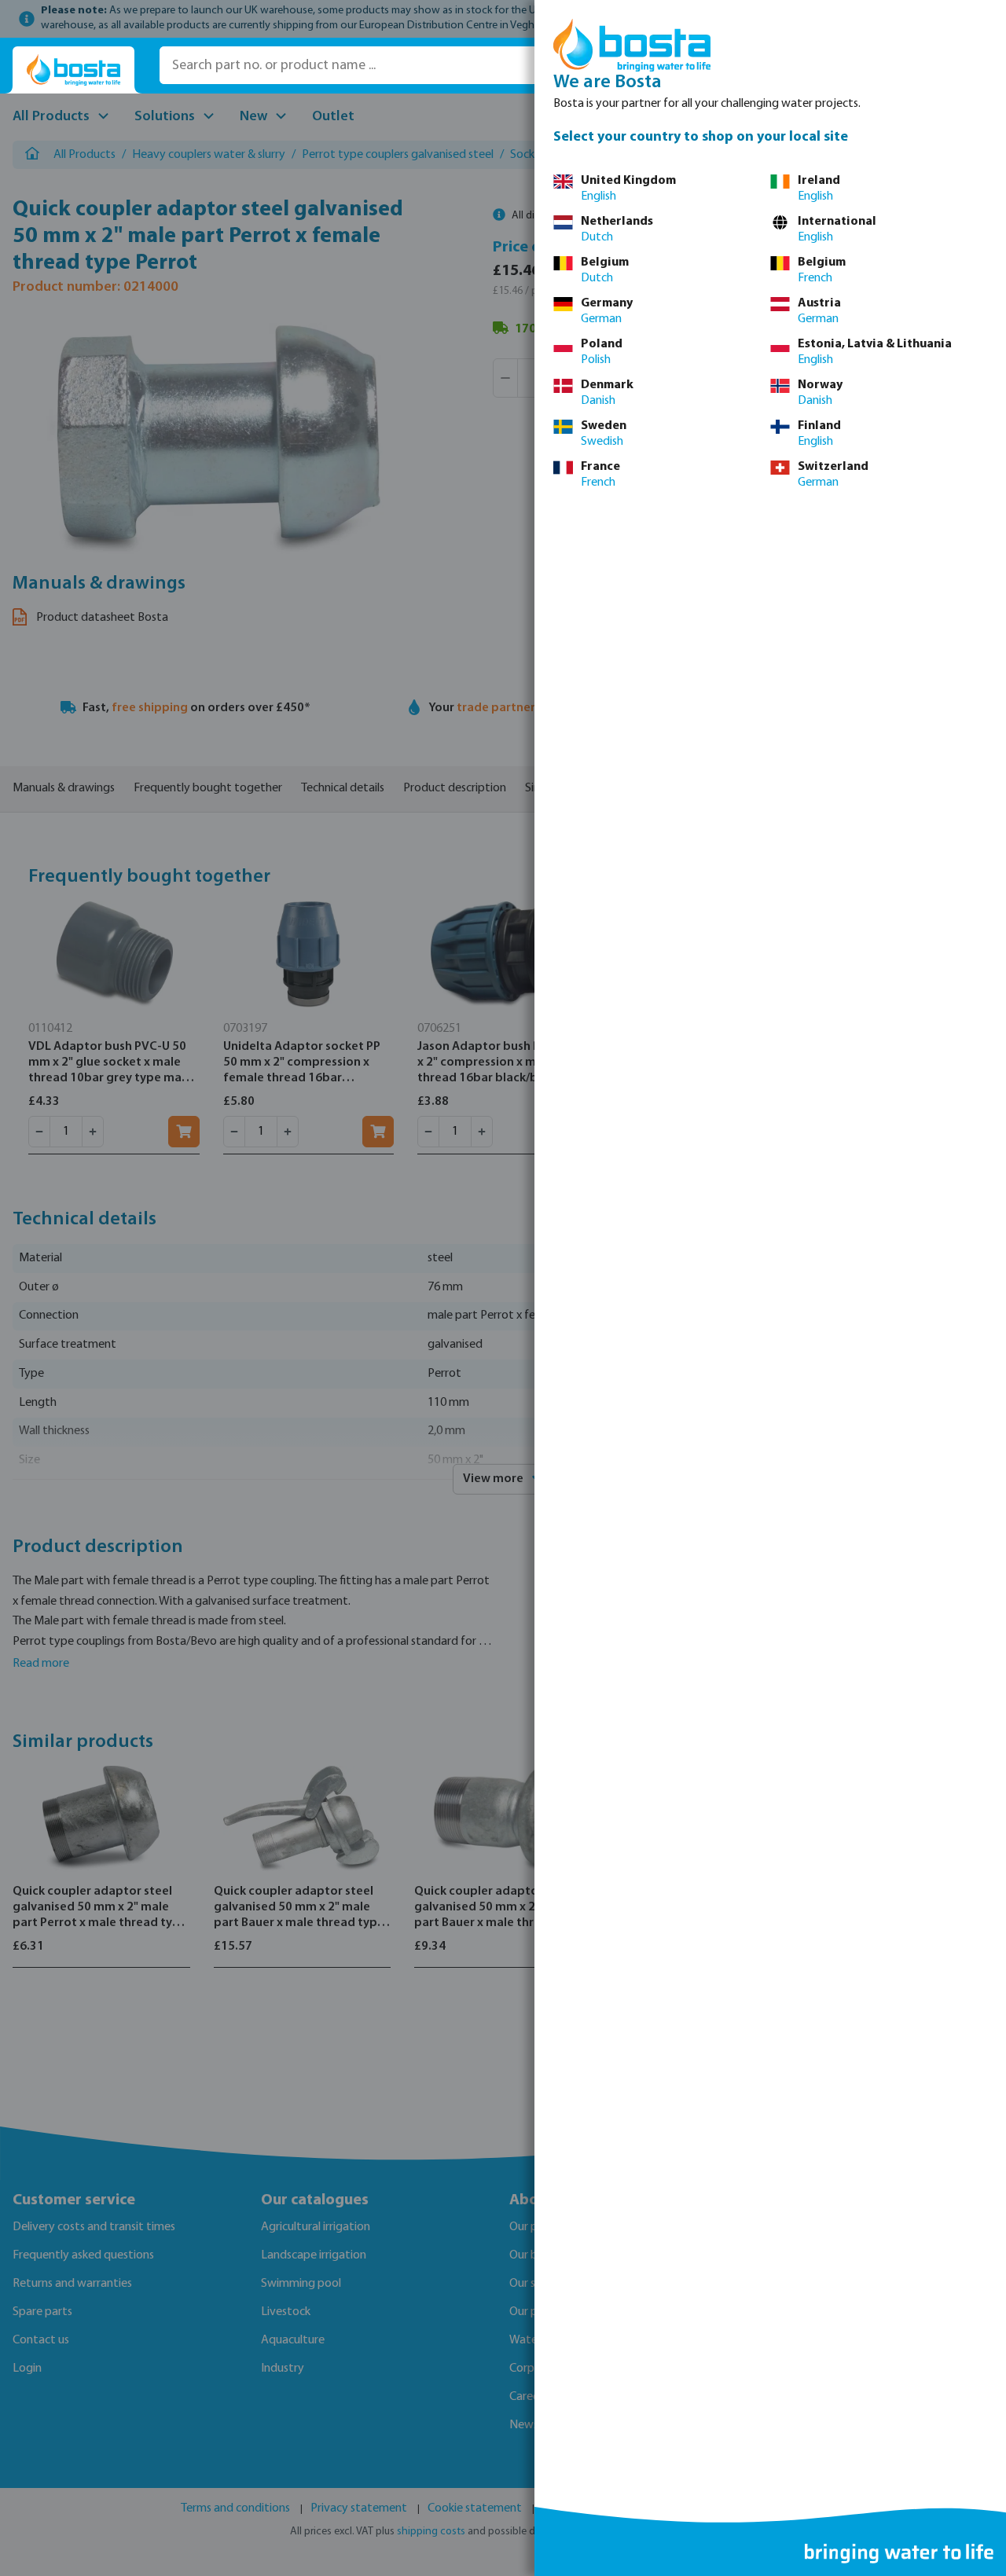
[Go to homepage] (73, 70)
